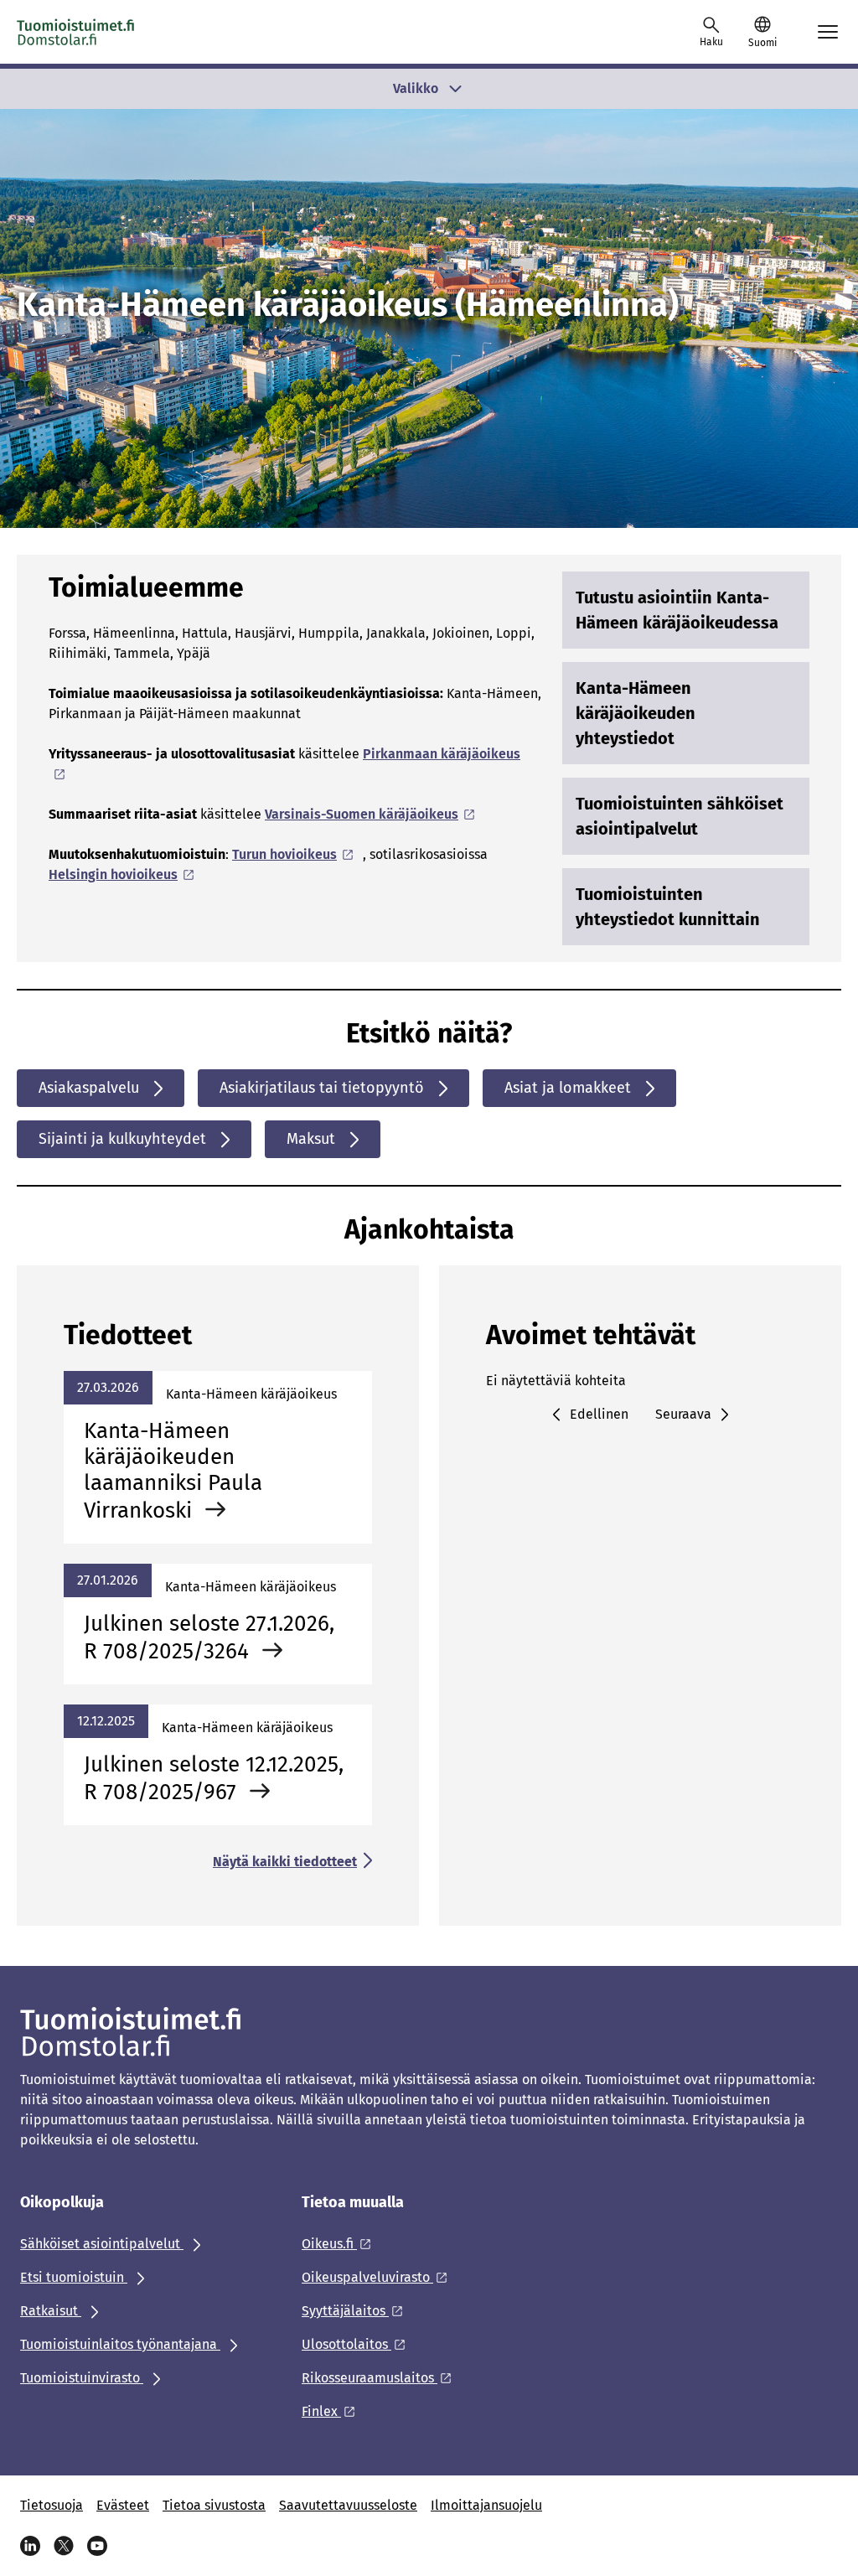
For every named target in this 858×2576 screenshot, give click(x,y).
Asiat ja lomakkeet (568, 1088)
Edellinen (599, 1414)
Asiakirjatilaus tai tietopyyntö (322, 1088)
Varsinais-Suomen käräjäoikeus (362, 814)
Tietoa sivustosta (214, 2505)
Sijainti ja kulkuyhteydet (122, 1139)
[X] (64, 2546)
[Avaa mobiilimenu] (828, 32)
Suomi (762, 43)
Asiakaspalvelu (89, 1088)
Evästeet (123, 2505)
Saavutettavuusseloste (348, 2505)
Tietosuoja (52, 2505)
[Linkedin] (30, 2546)
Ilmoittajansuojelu (486, 2505)
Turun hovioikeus (284, 854)
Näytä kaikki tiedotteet (285, 1862)
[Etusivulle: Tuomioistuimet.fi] (76, 32)
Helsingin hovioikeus (113, 874)
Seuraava (683, 1414)
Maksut (311, 1139)
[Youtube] (97, 2546)
